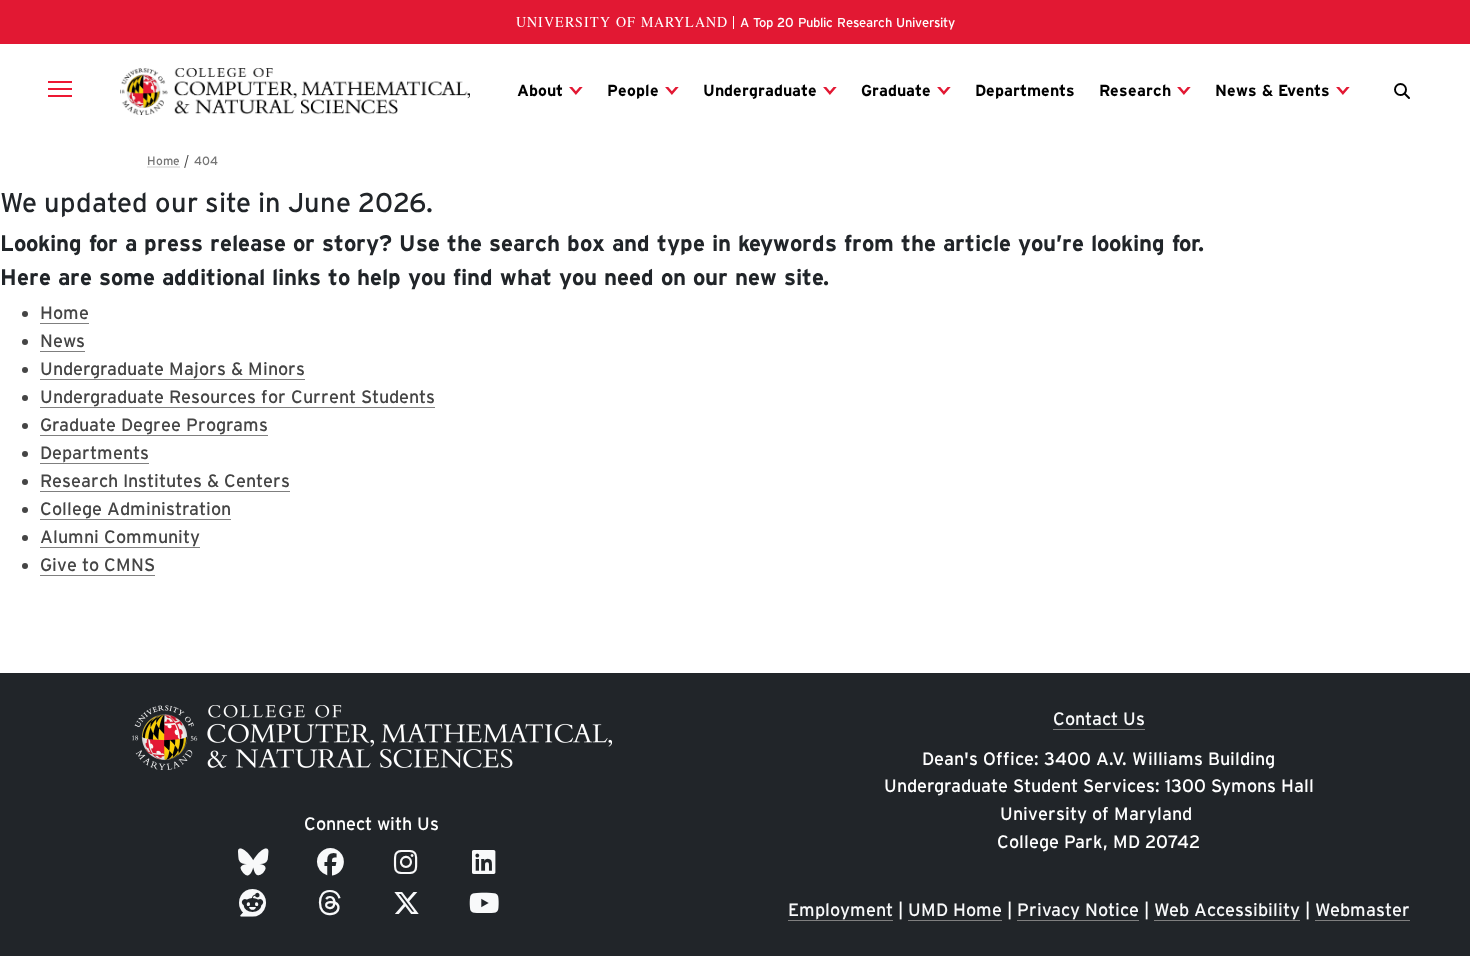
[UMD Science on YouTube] (487, 903)
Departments (94, 452)
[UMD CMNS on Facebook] (334, 862)
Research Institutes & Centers (165, 480)
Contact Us (1099, 718)
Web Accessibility (1227, 909)
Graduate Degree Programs (154, 424)
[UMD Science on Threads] (333, 903)
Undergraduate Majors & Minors (172, 368)
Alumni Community (120, 536)
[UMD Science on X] (410, 903)
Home (64, 312)
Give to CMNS (97, 564)
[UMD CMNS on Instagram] (409, 862)
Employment (840, 909)
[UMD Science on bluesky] (256, 862)
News (62, 340)
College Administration (135, 508)
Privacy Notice (1078, 909)
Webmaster (1362, 909)
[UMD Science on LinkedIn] (487, 862)
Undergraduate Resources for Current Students (237, 396)
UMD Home (955, 909)
